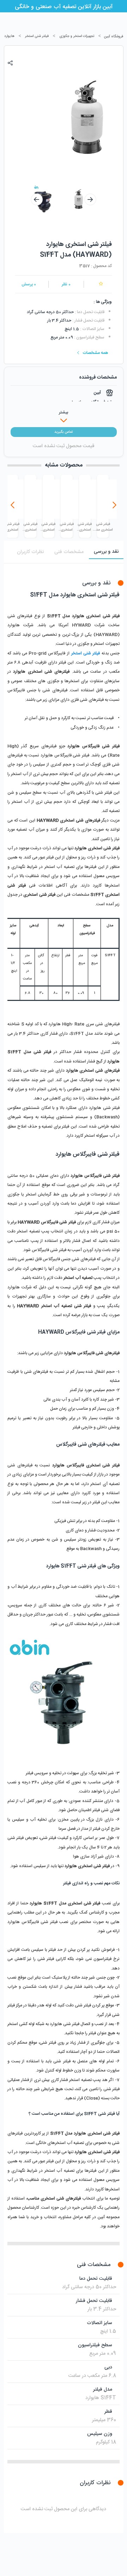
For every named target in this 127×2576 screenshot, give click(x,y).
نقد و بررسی (106, 552)
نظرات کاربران (30, 552)
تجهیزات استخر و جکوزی (77, 36)
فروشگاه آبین (113, 37)
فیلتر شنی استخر (37, 36)
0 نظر (66, 284)
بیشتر (64, 412)
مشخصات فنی (69, 552)
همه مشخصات (95, 353)
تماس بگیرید (64, 432)
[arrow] (37, 199)
